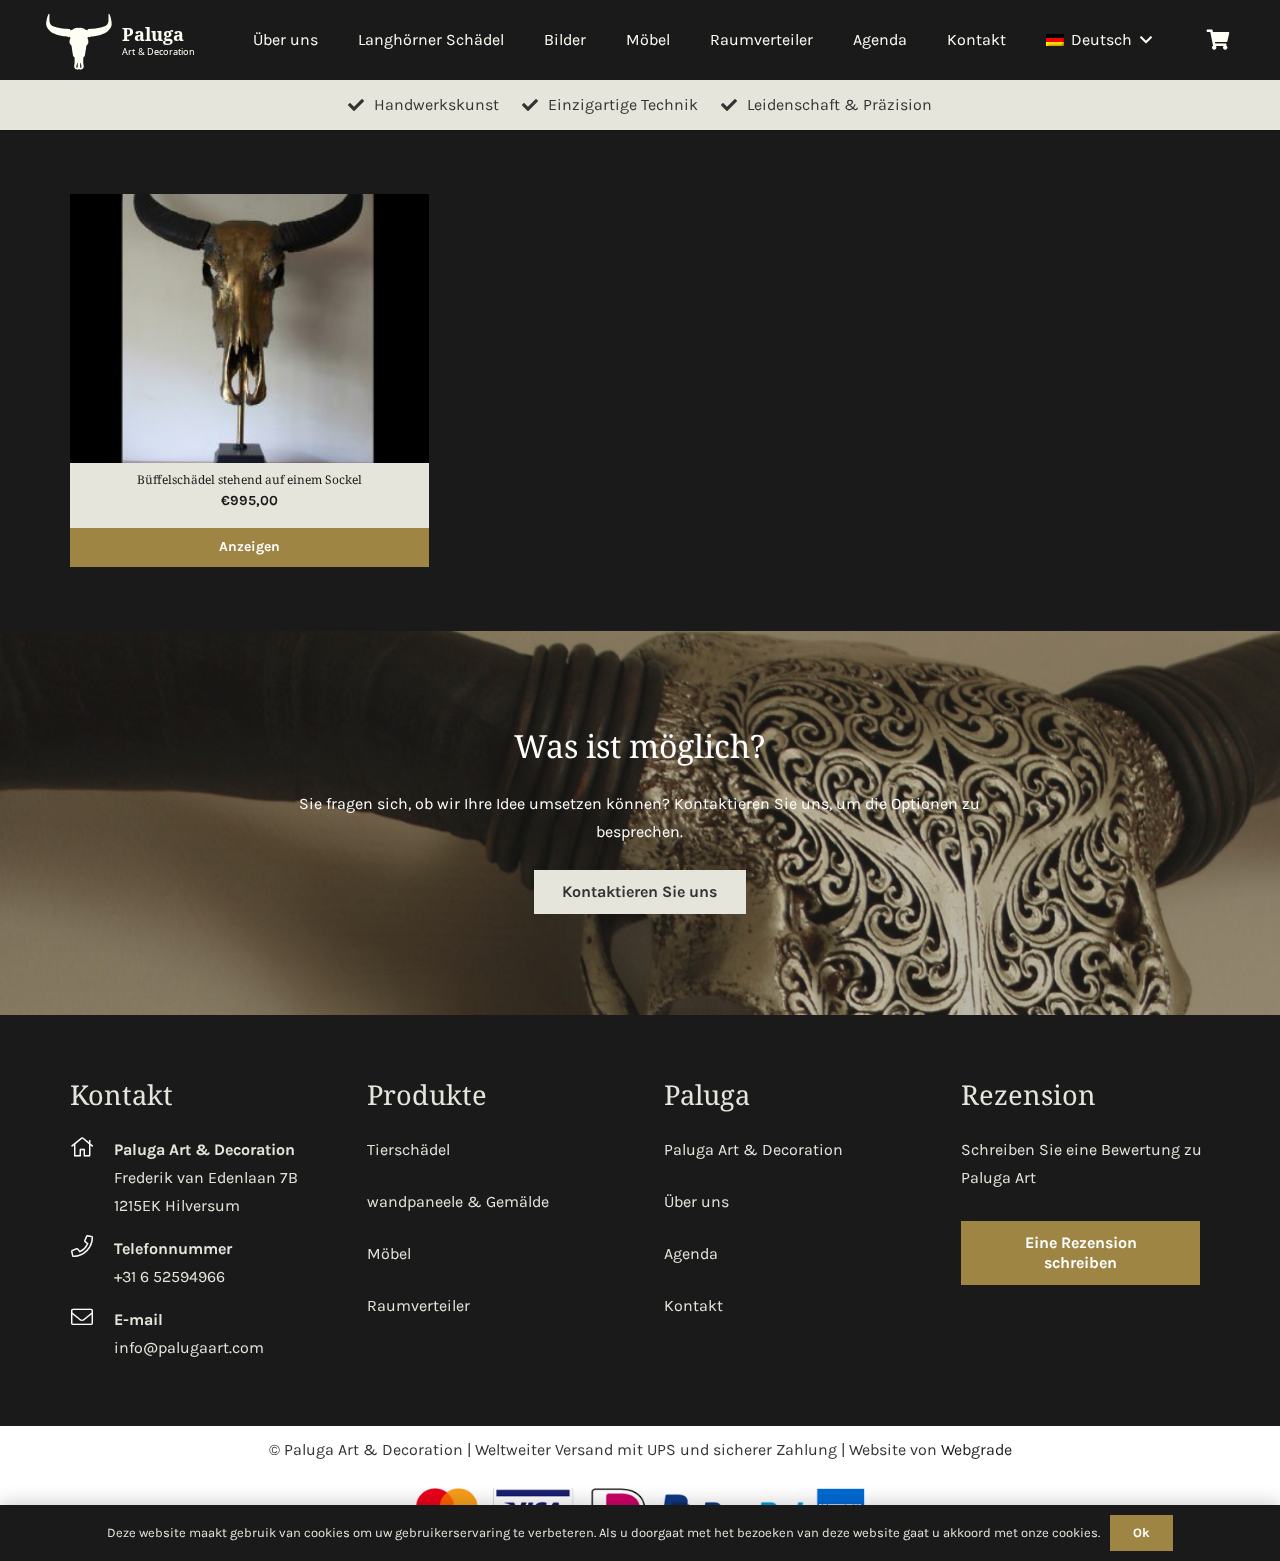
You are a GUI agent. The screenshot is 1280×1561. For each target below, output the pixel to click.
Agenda (691, 1253)
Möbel (389, 1253)
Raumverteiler (418, 1305)
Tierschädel (408, 1149)
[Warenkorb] (1218, 40)
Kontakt (693, 1305)
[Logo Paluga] (124, 40)
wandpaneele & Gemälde (458, 1201)
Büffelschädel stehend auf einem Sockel (249, 479)
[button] (1142, 40)
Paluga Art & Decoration (753, 1149)
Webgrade (976, 1449)
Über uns (696, 1201)
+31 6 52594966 (169, 1276)
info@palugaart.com (189, 1347)
